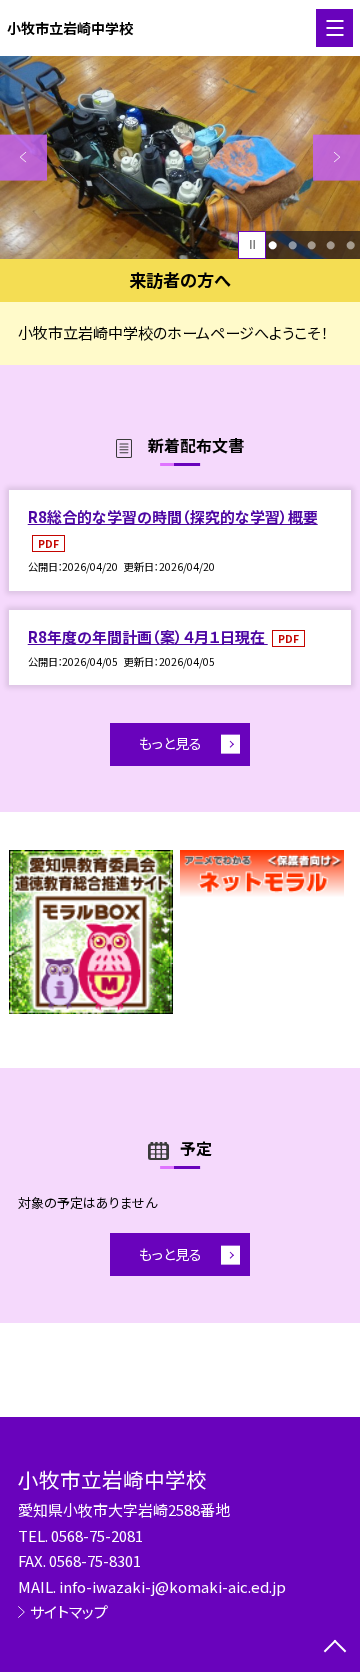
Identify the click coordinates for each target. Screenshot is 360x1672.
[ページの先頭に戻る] (335, 1648)
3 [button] (311, 244)
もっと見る (170, 743)
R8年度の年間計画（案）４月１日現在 (148, 636)
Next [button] (336, 157)
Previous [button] (23, 157)
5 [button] (350, 244)
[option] (180, 157)
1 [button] (272, 244)
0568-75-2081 (97, 1535)
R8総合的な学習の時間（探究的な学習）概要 (173, 516)
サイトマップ (69, 1611)
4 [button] (330, 244)
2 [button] (292, 244)
